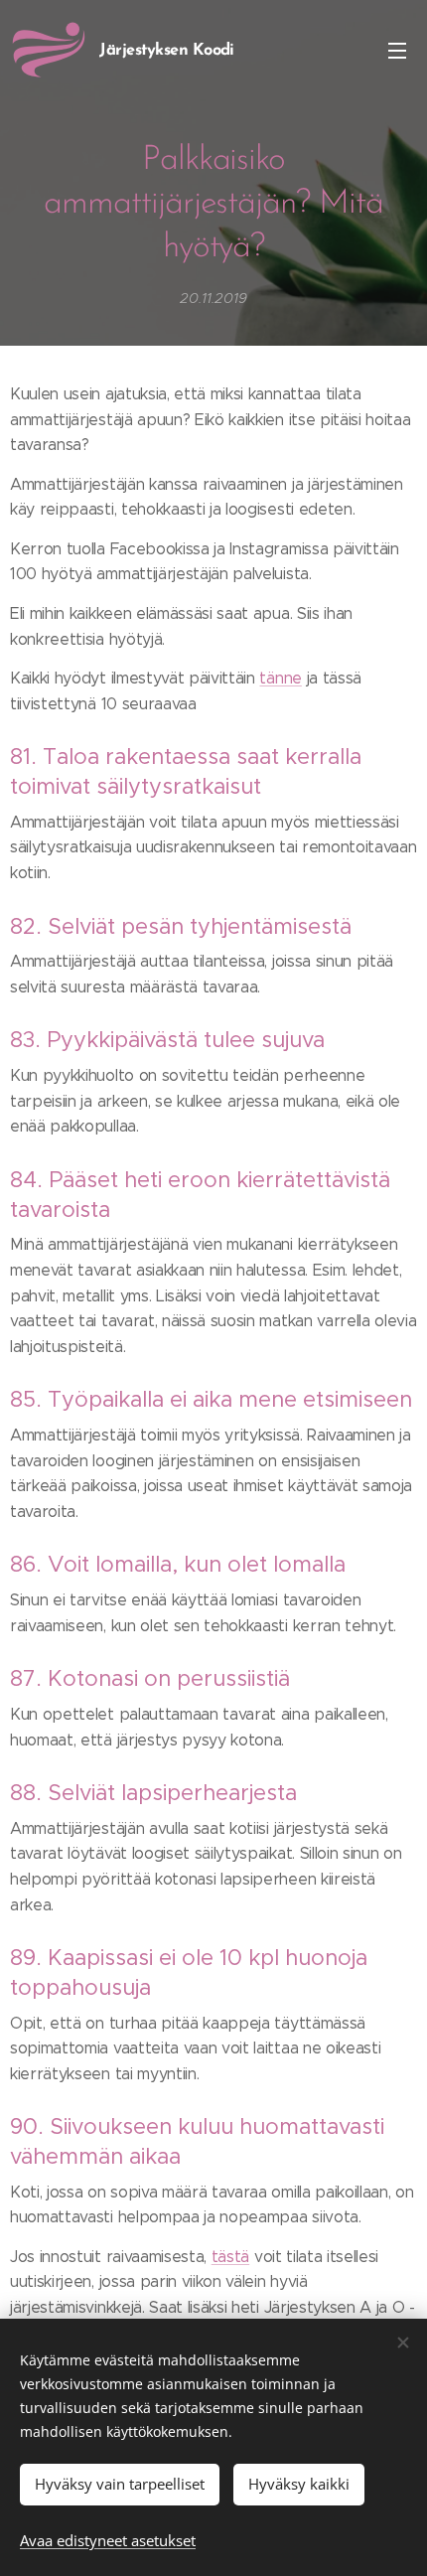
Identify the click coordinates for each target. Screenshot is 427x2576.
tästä (230, 2257)
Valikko (397, 50)
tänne (280, 678)
